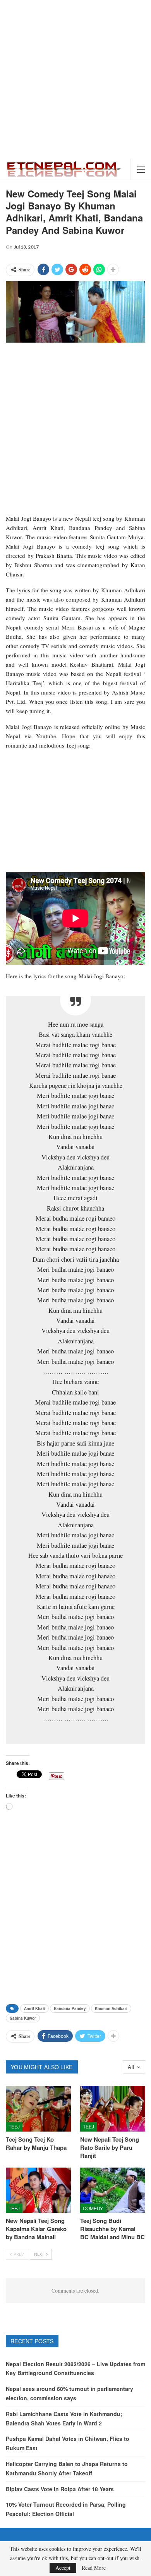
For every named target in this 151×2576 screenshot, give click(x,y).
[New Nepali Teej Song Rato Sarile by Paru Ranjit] (113, 2109)
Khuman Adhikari (111, 2008)
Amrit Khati (34, 2008)
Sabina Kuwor (23, 2018)
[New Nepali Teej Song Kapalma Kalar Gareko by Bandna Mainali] (38, 2190)
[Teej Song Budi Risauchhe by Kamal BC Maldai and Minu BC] (113, 2190)
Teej (14, 2126)
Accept (63, 2568)
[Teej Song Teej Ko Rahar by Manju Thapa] (38, 2109)
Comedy (93, 2208)
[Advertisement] (75, 79)
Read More (94, 2568)
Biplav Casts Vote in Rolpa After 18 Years (60, 2489)
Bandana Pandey (70, 2008)
